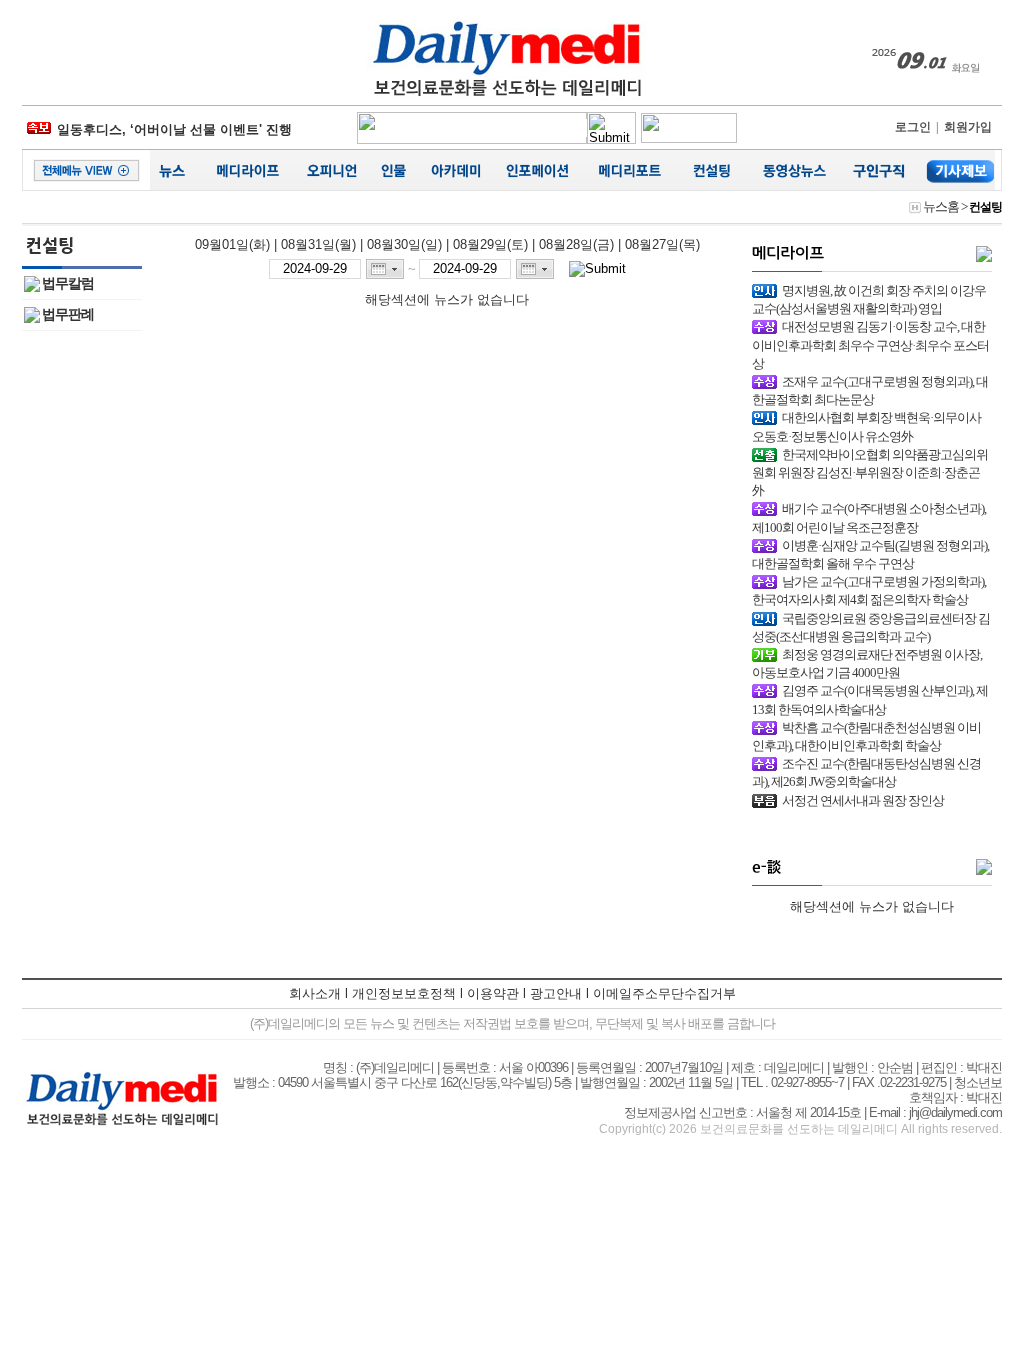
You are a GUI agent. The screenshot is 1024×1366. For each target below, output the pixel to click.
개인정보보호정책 (404, 993)
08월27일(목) (662, 244)
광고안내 (556, 993)
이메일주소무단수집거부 (664, 993)
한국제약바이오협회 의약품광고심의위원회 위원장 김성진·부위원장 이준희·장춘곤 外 (870, 472)
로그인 (913, 127)
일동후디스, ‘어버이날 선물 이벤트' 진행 (174, 127)
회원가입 (968, 127)
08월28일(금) (576, 244)
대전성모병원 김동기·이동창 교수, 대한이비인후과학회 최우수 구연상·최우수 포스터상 (870, 344)
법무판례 (68, 314)
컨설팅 (985, 207)
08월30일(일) (404, 244)
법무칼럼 (68, 283)
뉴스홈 (941, 206)
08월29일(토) (490, 244)
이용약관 (493, 993)
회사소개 (315, 993)
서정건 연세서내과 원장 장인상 (863, 800)
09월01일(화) (232, 244)
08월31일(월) (318, 244)
